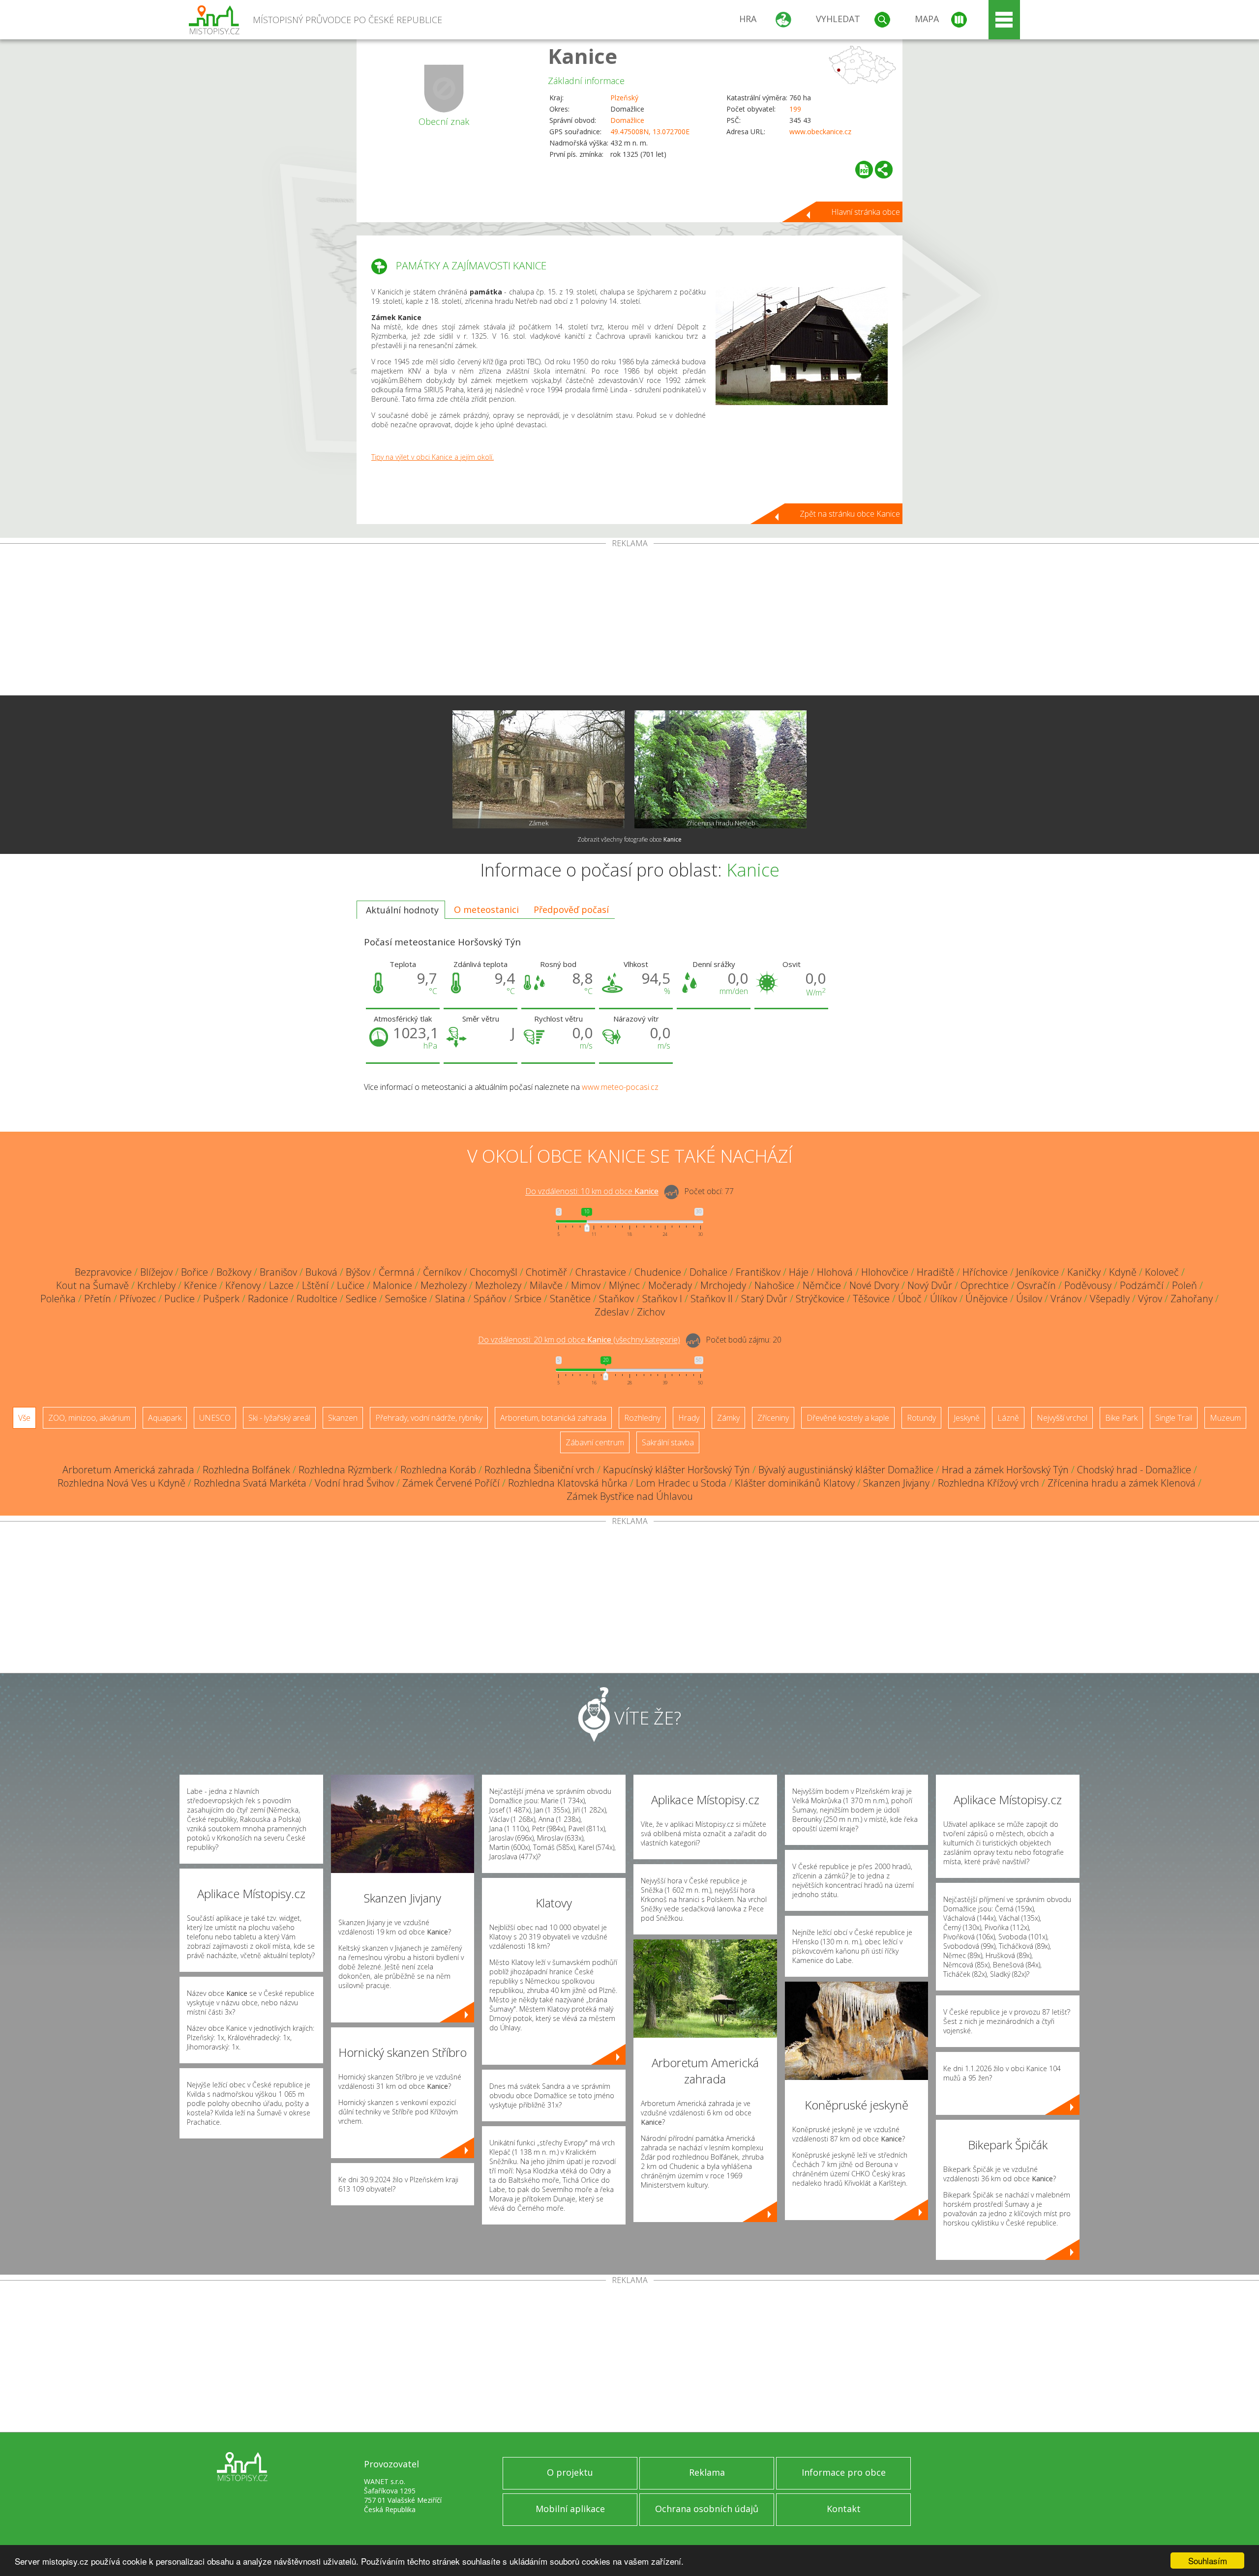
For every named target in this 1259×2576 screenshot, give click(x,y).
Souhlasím (1208, 2561)
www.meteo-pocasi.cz (620, 1087)
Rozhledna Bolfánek (246, 1470)
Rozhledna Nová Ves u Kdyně (121, 1483)
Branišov (278, 1272)
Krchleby (156, 1285)
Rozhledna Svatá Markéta (250, 1483)
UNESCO (215, 1418)
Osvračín (1036, 1285)
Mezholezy (444, 1285)
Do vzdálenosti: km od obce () (579, 1340)
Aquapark (165, 1418)
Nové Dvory (874, 1285)
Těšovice (871, 1299)
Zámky (728, 1418)
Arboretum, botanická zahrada (553, 1418)
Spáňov (490, 1299)
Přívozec (138, 1299)
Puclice (180, 1299)
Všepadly (1110, 1299)
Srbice (528, 1299)
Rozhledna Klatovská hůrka (568, 1483)
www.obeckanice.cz (820, 132)
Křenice (200, 1285)
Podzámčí (1142, 1285)
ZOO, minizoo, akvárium (89, 1418)
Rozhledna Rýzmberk (345, 1470)
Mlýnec (624, 1285)
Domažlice (627, 120)
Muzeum (1225, 1418)
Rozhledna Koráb (438, 1470)
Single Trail (1174, 1418)
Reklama (707, 2472)
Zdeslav (612, 1312)
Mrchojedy (723, 1285)
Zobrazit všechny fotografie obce (629, 839)
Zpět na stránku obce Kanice (850, 514)
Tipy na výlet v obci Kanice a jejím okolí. (433, 457)
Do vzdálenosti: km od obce (592, 1192)
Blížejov (156, 1272)
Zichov (651, 1312)
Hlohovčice (885, 1272)
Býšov (358, 1272)
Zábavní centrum (595, 1442)
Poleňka (58, 1299)
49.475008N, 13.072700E (650, 132)
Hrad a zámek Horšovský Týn (1005, 1470)
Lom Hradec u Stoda (681, 1483)
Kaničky (1084, 1272)
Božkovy (234, 1272)
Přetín (98, 1299)
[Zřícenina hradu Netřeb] (720, 769)
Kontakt (844, 2509)
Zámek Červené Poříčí (451, 1483)
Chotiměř (546, 1272)
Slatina (450, 1299)
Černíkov (442, 1272)
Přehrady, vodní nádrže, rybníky (429, 1418)
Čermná (397, 1272)
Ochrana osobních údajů (707, 2509)
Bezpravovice (103, 1272)
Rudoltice (317, 1299)
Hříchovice (985, 1272)
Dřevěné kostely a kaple (848, 1418)
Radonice (268, 1299)
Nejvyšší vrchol (1062, 1418)
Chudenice (658, 1272)
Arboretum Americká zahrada (128, 1470)
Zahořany (1192, 1299)
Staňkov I (662, 1299)
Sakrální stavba (668, 1442)
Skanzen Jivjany (896, 1483)
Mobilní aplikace (570, 2509)
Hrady (689, 1418)
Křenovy (243, 1285)
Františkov (758, 1272)
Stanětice (570, 1299)
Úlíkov (944, 1299)
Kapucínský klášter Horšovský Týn (676, 1470)
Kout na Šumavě (92, 1285)
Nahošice (774, 1285)
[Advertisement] (629, 621)
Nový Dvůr (930, 1285)
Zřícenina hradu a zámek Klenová (1122, 1483)
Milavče (546, 1285)
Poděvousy (1088, 1285)
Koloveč (1162, 1272)
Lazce (281, 1285)
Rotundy (921, 1418)
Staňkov (616, 1299)
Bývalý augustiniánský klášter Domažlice (846, 1470)
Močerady (670, 1285)
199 (795, 109)
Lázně (1008, 1418)
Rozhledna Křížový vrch (989, 1483)
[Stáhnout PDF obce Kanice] (864, 170)
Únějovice (987, 1299)
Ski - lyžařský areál (279, 1418)
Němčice (822, 1285)
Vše (24, 1418)
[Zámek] (539, 769)
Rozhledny (642, 1418)
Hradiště (935, 1272)
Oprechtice (985, 1285)
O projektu (570, 2472)
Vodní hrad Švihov (354, 1483)
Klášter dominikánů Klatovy (795, 1483)
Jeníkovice (1037, 1272)
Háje (799, 1272)
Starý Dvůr (764, 1299)
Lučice (351, 1285)
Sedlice (361, 1299)
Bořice (195, 1272)
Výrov (1150, 1299)
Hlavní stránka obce (866, 212)
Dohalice (708, 1272)
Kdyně (1123, 1272)
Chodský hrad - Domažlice (1134, 1470)
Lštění (315, 1285)
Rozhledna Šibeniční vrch (540, 1470)
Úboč (910, 1299)
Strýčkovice (820, 1299)
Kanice (583, 56)
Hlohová (835, 1272)
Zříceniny (773, 1418)
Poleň (1184, 1285)
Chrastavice (601, 1272)
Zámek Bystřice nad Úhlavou (630, 1496)
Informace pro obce (844, 2472)
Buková (321, 1272)
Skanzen (343, 1418)
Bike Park (1121, 1418)
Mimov (586, 1285)
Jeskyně (967, 1418)
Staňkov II (712, 1299)
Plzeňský (624, 98)
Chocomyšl (494, 1272)
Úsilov (1029, 1299)
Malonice (392, 1285)
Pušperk (221, 1299)
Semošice (406, 1299)
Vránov (1066, 1299)
